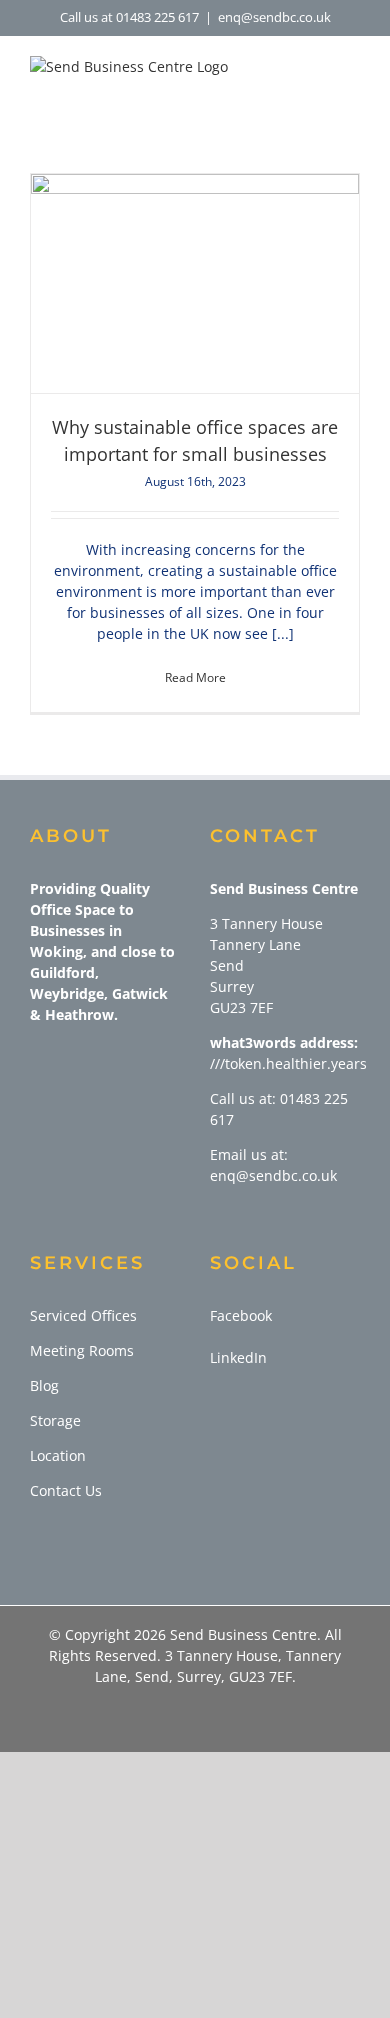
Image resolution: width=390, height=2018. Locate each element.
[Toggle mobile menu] (352, 86)
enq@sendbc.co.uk (274, 17)
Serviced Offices (83, 1315)
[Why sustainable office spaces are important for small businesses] (195, 283)
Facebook (241, 1315)
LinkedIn (238, 1357)
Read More (195, 677)
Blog (44, 1385)
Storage (55, 1420)
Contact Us (66, 1490)
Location (58, 1455)
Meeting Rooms (82, 1350)
